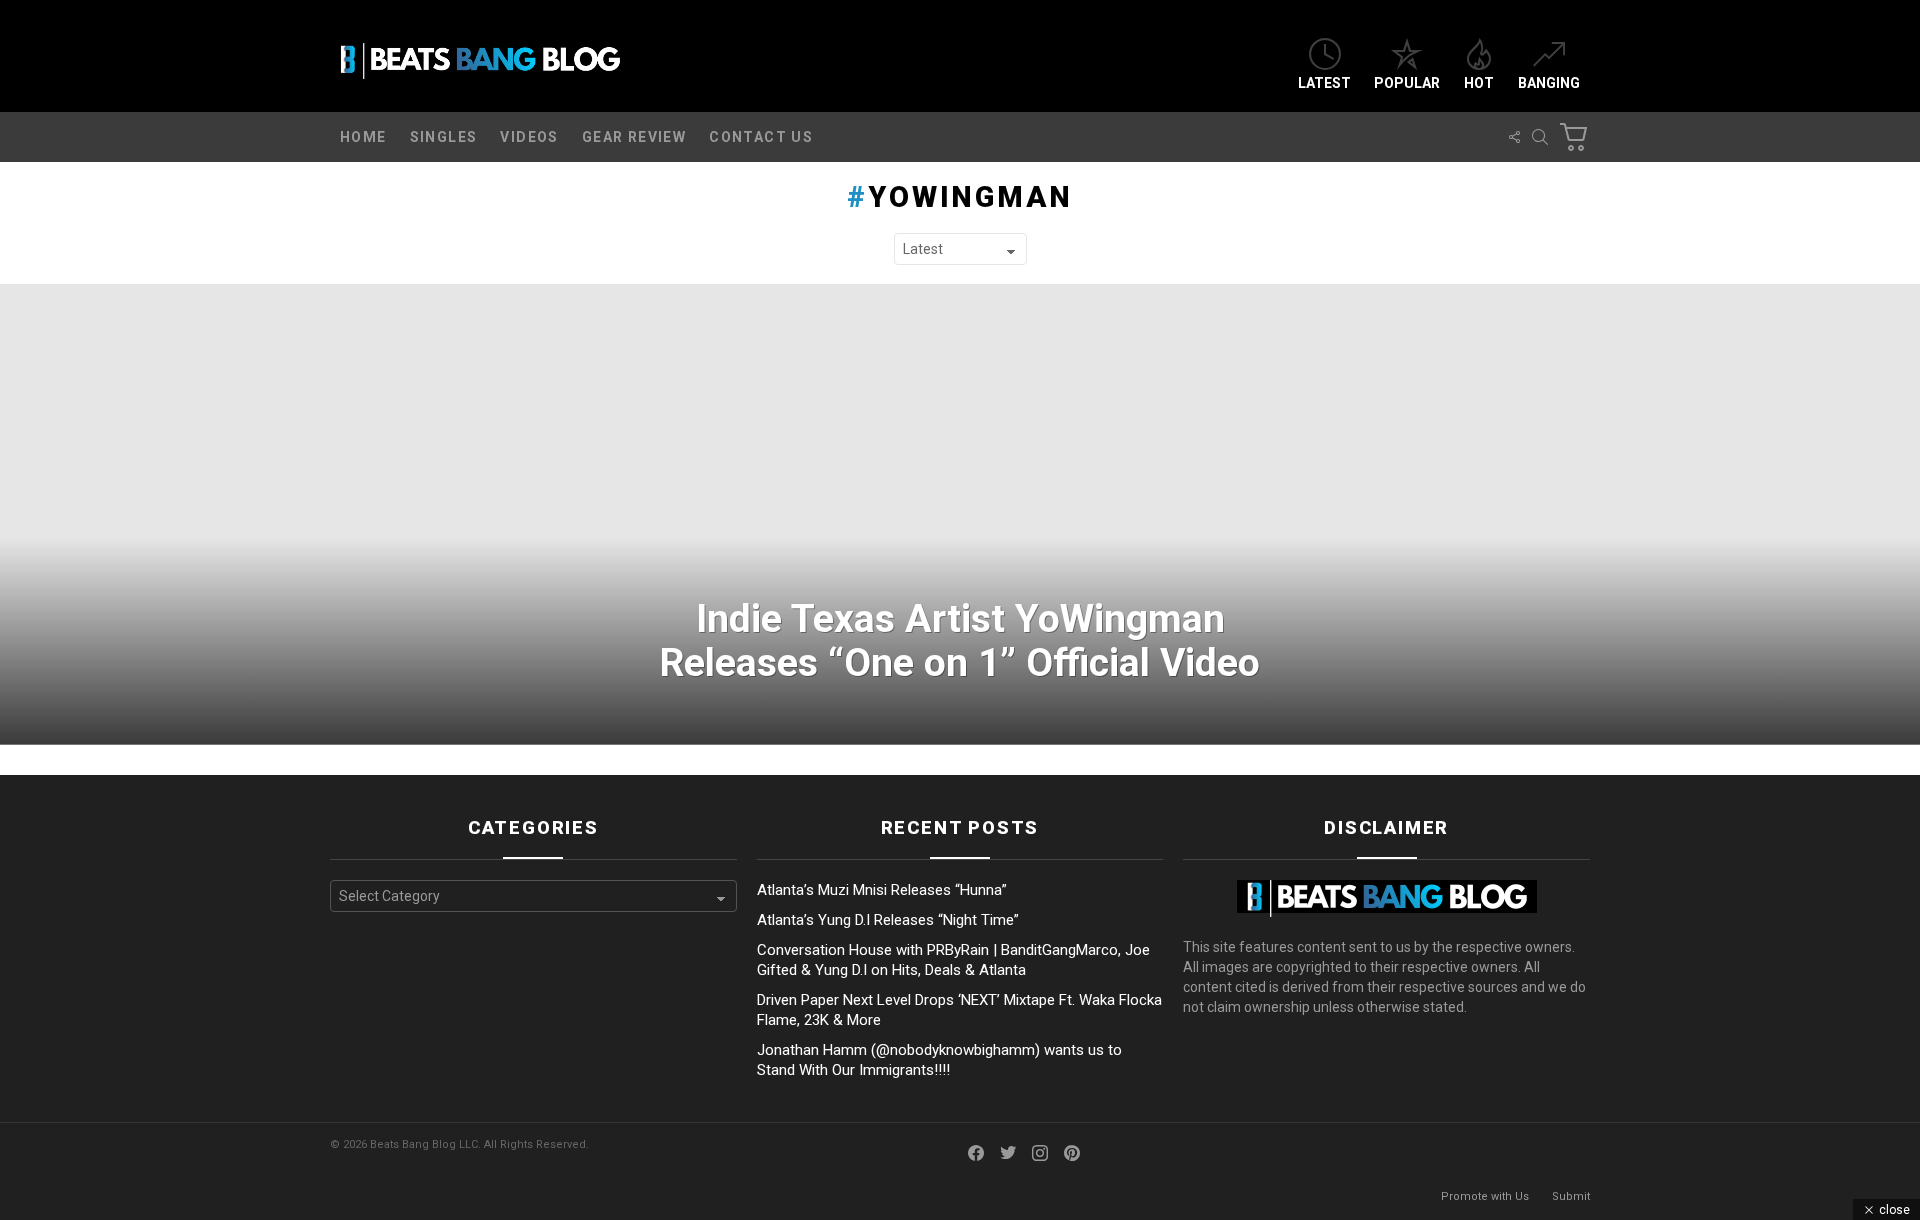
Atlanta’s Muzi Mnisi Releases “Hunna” (882, 890)
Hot (1479, 83)
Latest (1324, 83)
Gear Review (634, 137)
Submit (1571, 1196)
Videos (529, 137)
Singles (444, 137)
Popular (1407, 83)
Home (363, 137)
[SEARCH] (1540, 137)
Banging (1549, 83)
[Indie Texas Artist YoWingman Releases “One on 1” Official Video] (960, 515)
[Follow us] (1514, 137)
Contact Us (761, 137)
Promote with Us (1485, 1196)
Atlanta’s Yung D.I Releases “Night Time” (888, 920)
